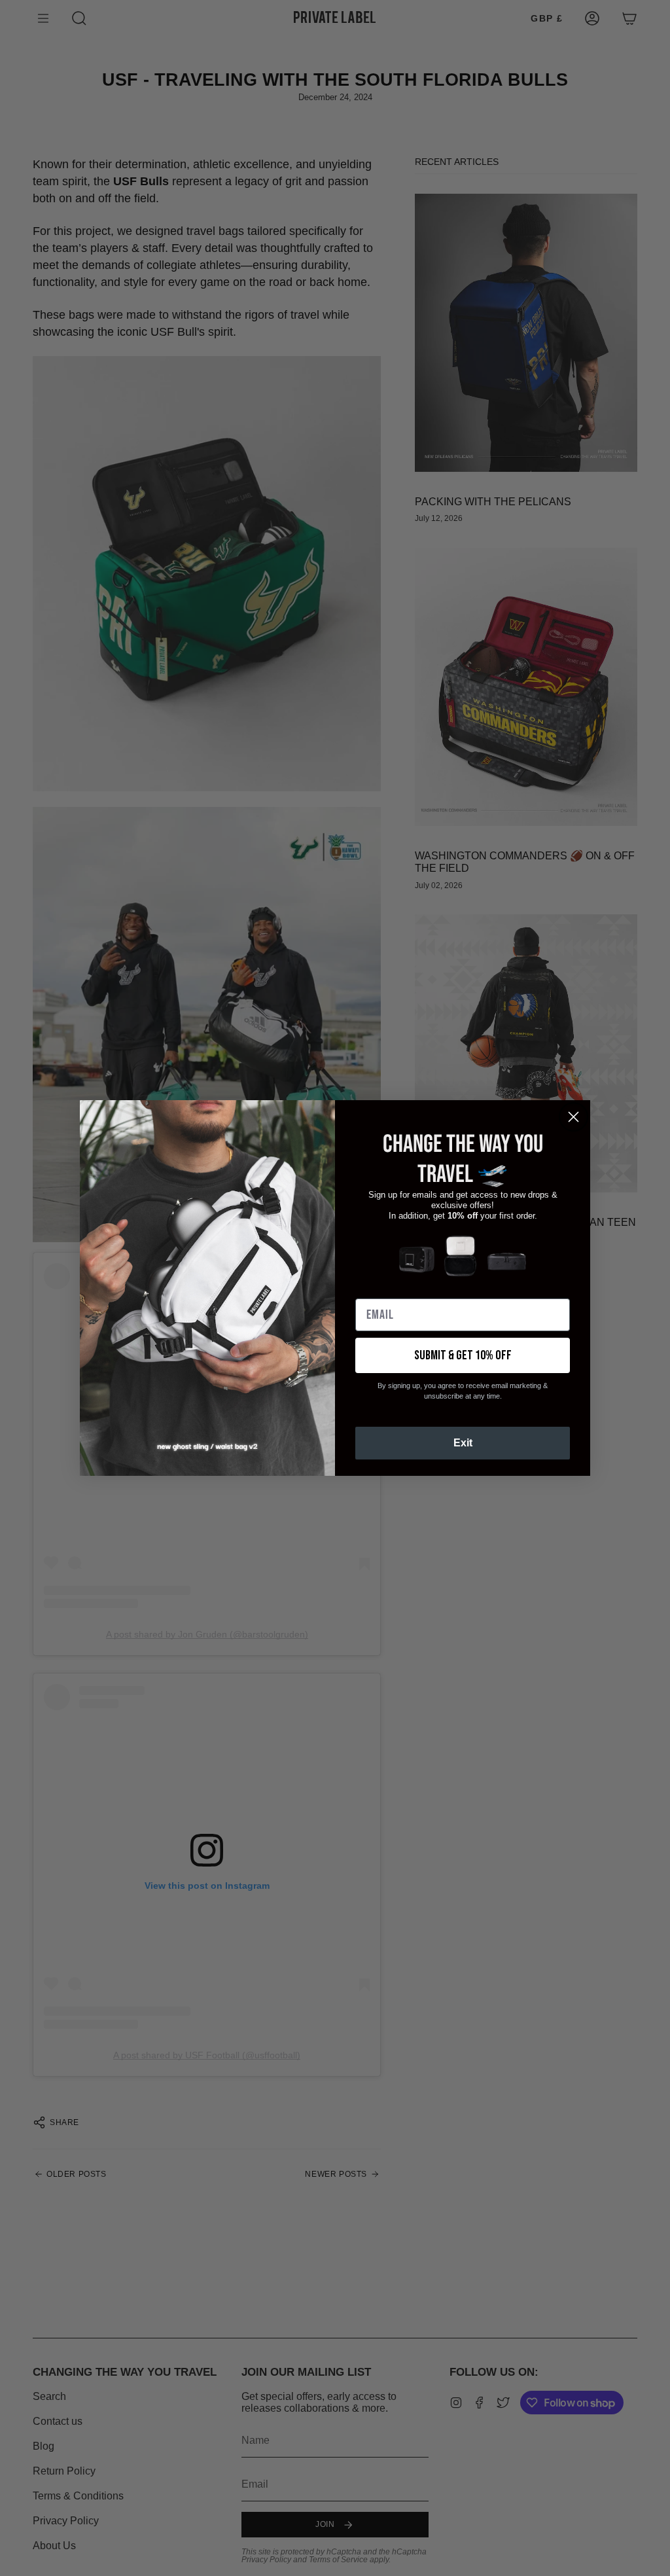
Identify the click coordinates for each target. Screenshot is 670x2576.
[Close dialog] (573, 1117)
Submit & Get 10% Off (463, 1355)
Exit (463, 1443)
